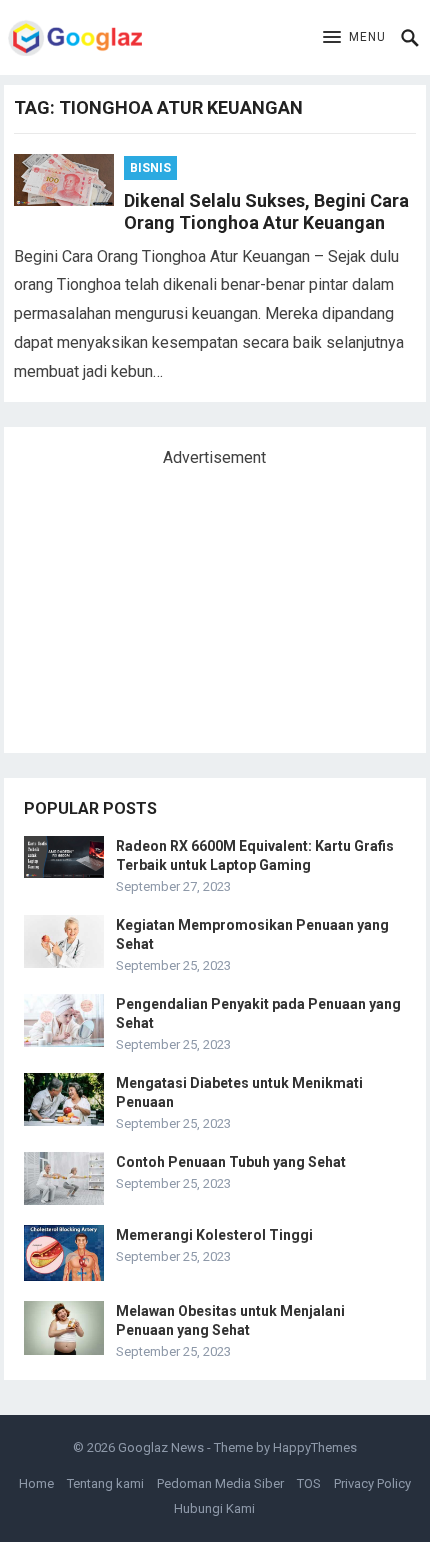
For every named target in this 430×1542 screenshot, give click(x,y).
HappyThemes (315, 1447)
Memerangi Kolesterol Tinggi (214, 1235)
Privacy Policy (372, 1483)
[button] (354, 38)
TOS (309, 1483)
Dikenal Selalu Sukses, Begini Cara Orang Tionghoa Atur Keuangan (266, 212)
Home (36, 1483)
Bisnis (150, 168)
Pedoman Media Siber (220, 1483)
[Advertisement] (174, 602)
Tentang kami (105, 1483)
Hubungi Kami (214, 1508)
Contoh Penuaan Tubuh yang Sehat (231, 1162)
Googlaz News (161, 1447)
